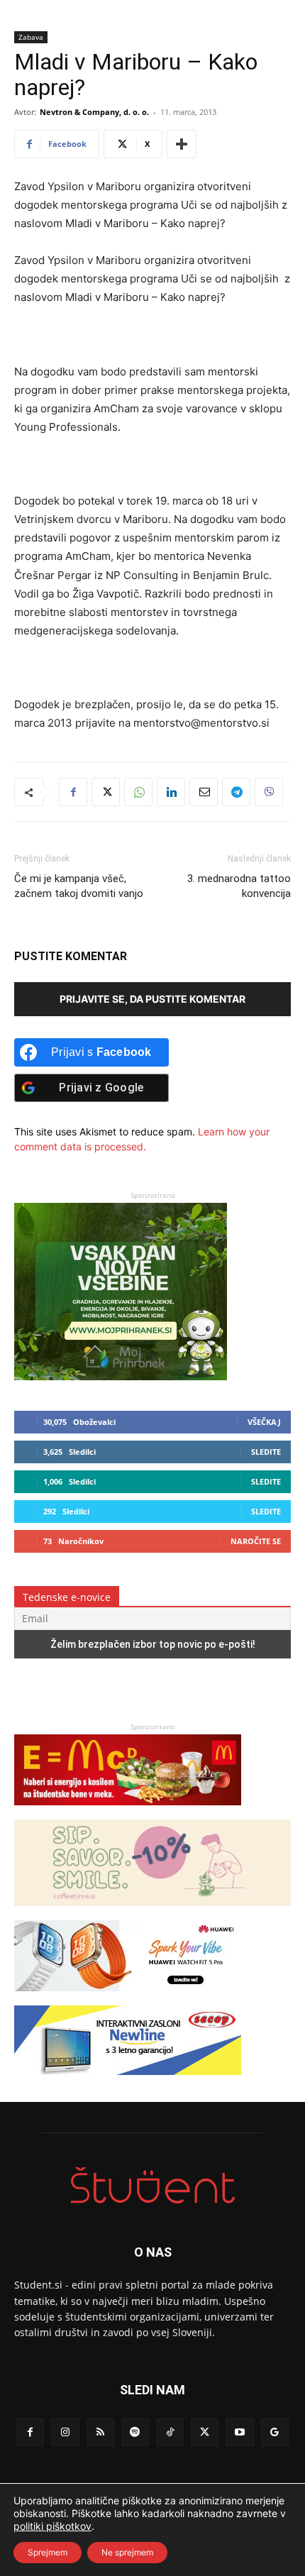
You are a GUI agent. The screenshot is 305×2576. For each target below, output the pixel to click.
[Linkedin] (171, 792)
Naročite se (256, 1541)
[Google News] (275, 2432)
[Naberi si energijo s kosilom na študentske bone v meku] (128, 1812)
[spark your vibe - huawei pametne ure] (128, 1998)
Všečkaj (264, 1422)
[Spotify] (135, 2432)
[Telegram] (236, 792)
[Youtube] (239, 2432)
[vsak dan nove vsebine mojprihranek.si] (121, 1376)
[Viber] (269, 792)
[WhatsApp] (138, 792)
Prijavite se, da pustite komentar (152, 999)
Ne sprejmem (127, 2552)
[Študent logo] (152, 2185)
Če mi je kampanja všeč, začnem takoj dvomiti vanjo (79, 886)
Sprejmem (48, 2552)
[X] (106, 792)
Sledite (266, 1452)
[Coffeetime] (152, 1913)
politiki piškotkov (52, 2526)
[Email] (204, 792)
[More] (182, 144)
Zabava (31, 37)
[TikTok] (170, 2432)
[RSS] (100, 2432)
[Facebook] (73, 792)
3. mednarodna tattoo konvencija (239, 886)
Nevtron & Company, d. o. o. (94, 112)
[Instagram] (65, 2432)
